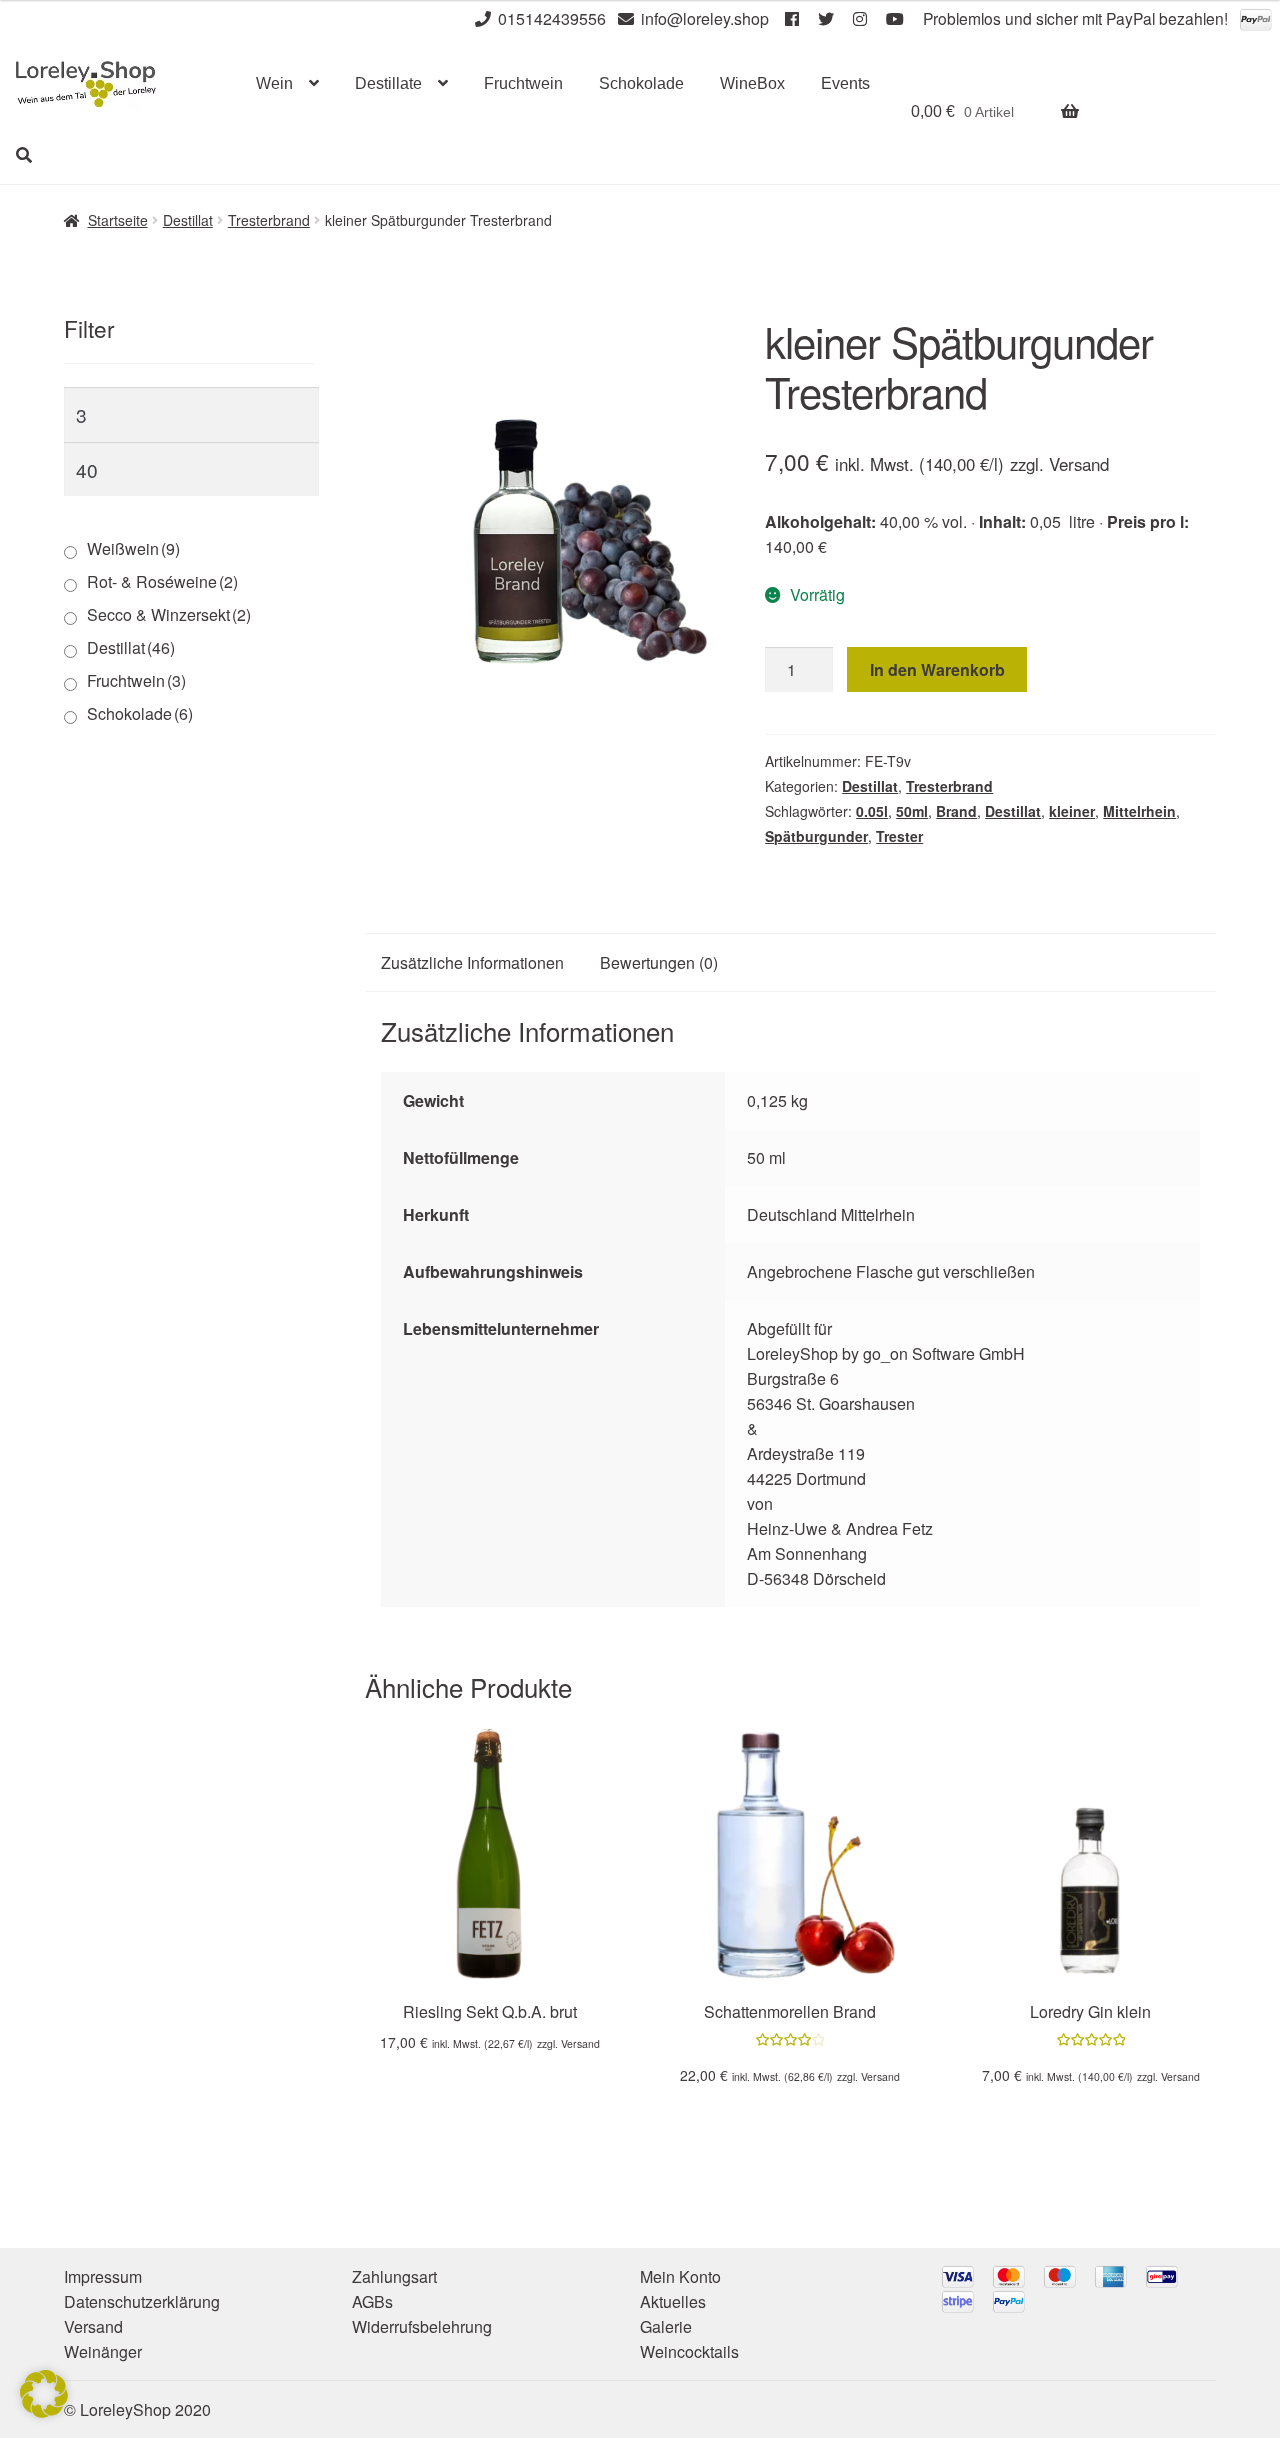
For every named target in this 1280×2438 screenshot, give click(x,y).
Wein (274, 83)
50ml (912, 811)
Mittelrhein (1139, 811)
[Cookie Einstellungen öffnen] (44, 2411)
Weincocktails (689, 2351)
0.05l (872, 811)
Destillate (388, 83)
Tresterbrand (269, 220)
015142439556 (552, 18)
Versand (1079, 464)
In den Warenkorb (937, 669)
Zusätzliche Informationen (472, 962)
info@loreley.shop (705, 18)
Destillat (188, 220)
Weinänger (103, 2351)
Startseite (118, 220)
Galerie (666, 2326)
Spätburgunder (816, 836)
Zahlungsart (394, 2276)
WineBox (752, 83)
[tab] (472, 962)
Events (845, 83)
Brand (956, 811)
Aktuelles (673, 2301)
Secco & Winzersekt (169, 614)
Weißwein (133, 548)
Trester (899, 836)
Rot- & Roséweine (162, 581)
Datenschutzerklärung (142, 2301)
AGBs (372, 2301)
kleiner (1072, 811)
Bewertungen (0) (659, 962)
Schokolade (641, 83)
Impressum (103, 2276)
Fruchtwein (523, 83)
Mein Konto (680, 2276)
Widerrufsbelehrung (422, 2326)
